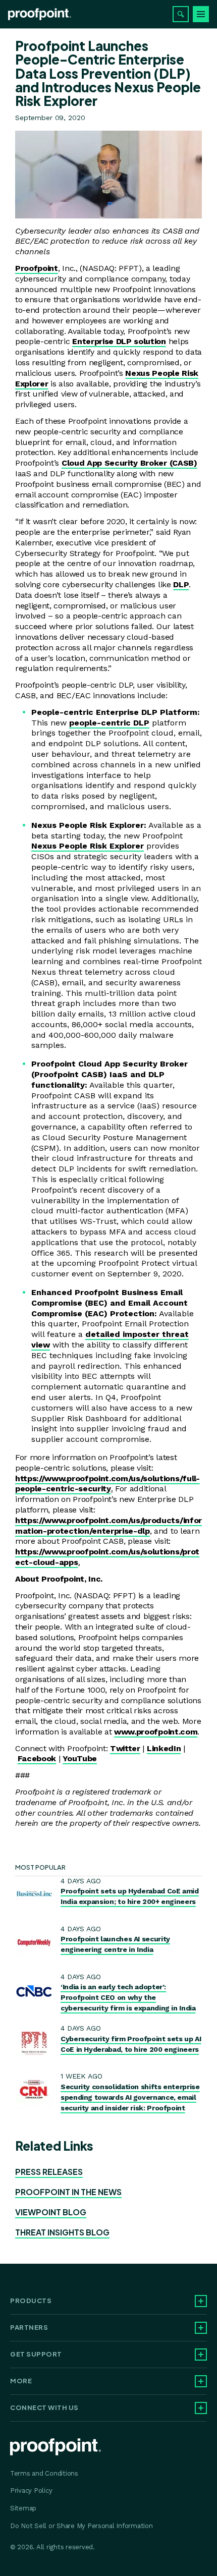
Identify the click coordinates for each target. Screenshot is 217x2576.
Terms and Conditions (44, 2473)
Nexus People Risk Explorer (88, 846)
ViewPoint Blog (51, 2212)
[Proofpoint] (40, 14)
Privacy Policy (31, 2490)
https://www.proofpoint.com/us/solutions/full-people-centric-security (107, 1484)
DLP (181, 584)
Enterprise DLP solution (119, 341)
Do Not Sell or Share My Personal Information (82, 2526)
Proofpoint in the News (68, 2192)
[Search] (181, 14)
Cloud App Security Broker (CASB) (129, 463)
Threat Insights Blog (62, 2232)
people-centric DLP (109, 723)
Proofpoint (37, 268)
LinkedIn (164, 1748)
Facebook (37, 1758)
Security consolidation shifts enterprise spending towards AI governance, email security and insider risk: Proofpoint (130, 2097)
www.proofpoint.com (156, 1732)
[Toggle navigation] (201, 14)
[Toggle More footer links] (201, 2381)
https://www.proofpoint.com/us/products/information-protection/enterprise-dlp (108, 1526)
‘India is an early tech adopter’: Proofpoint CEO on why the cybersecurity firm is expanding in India (128, 1997)
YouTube (80, 1758)
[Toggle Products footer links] (201, 2301)
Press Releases (49, 2172)
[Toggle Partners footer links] (201, 2328)
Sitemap (23, 2508)
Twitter (125, 1748)
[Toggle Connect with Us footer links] (201, 2408)
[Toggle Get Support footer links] (201, 2355)
